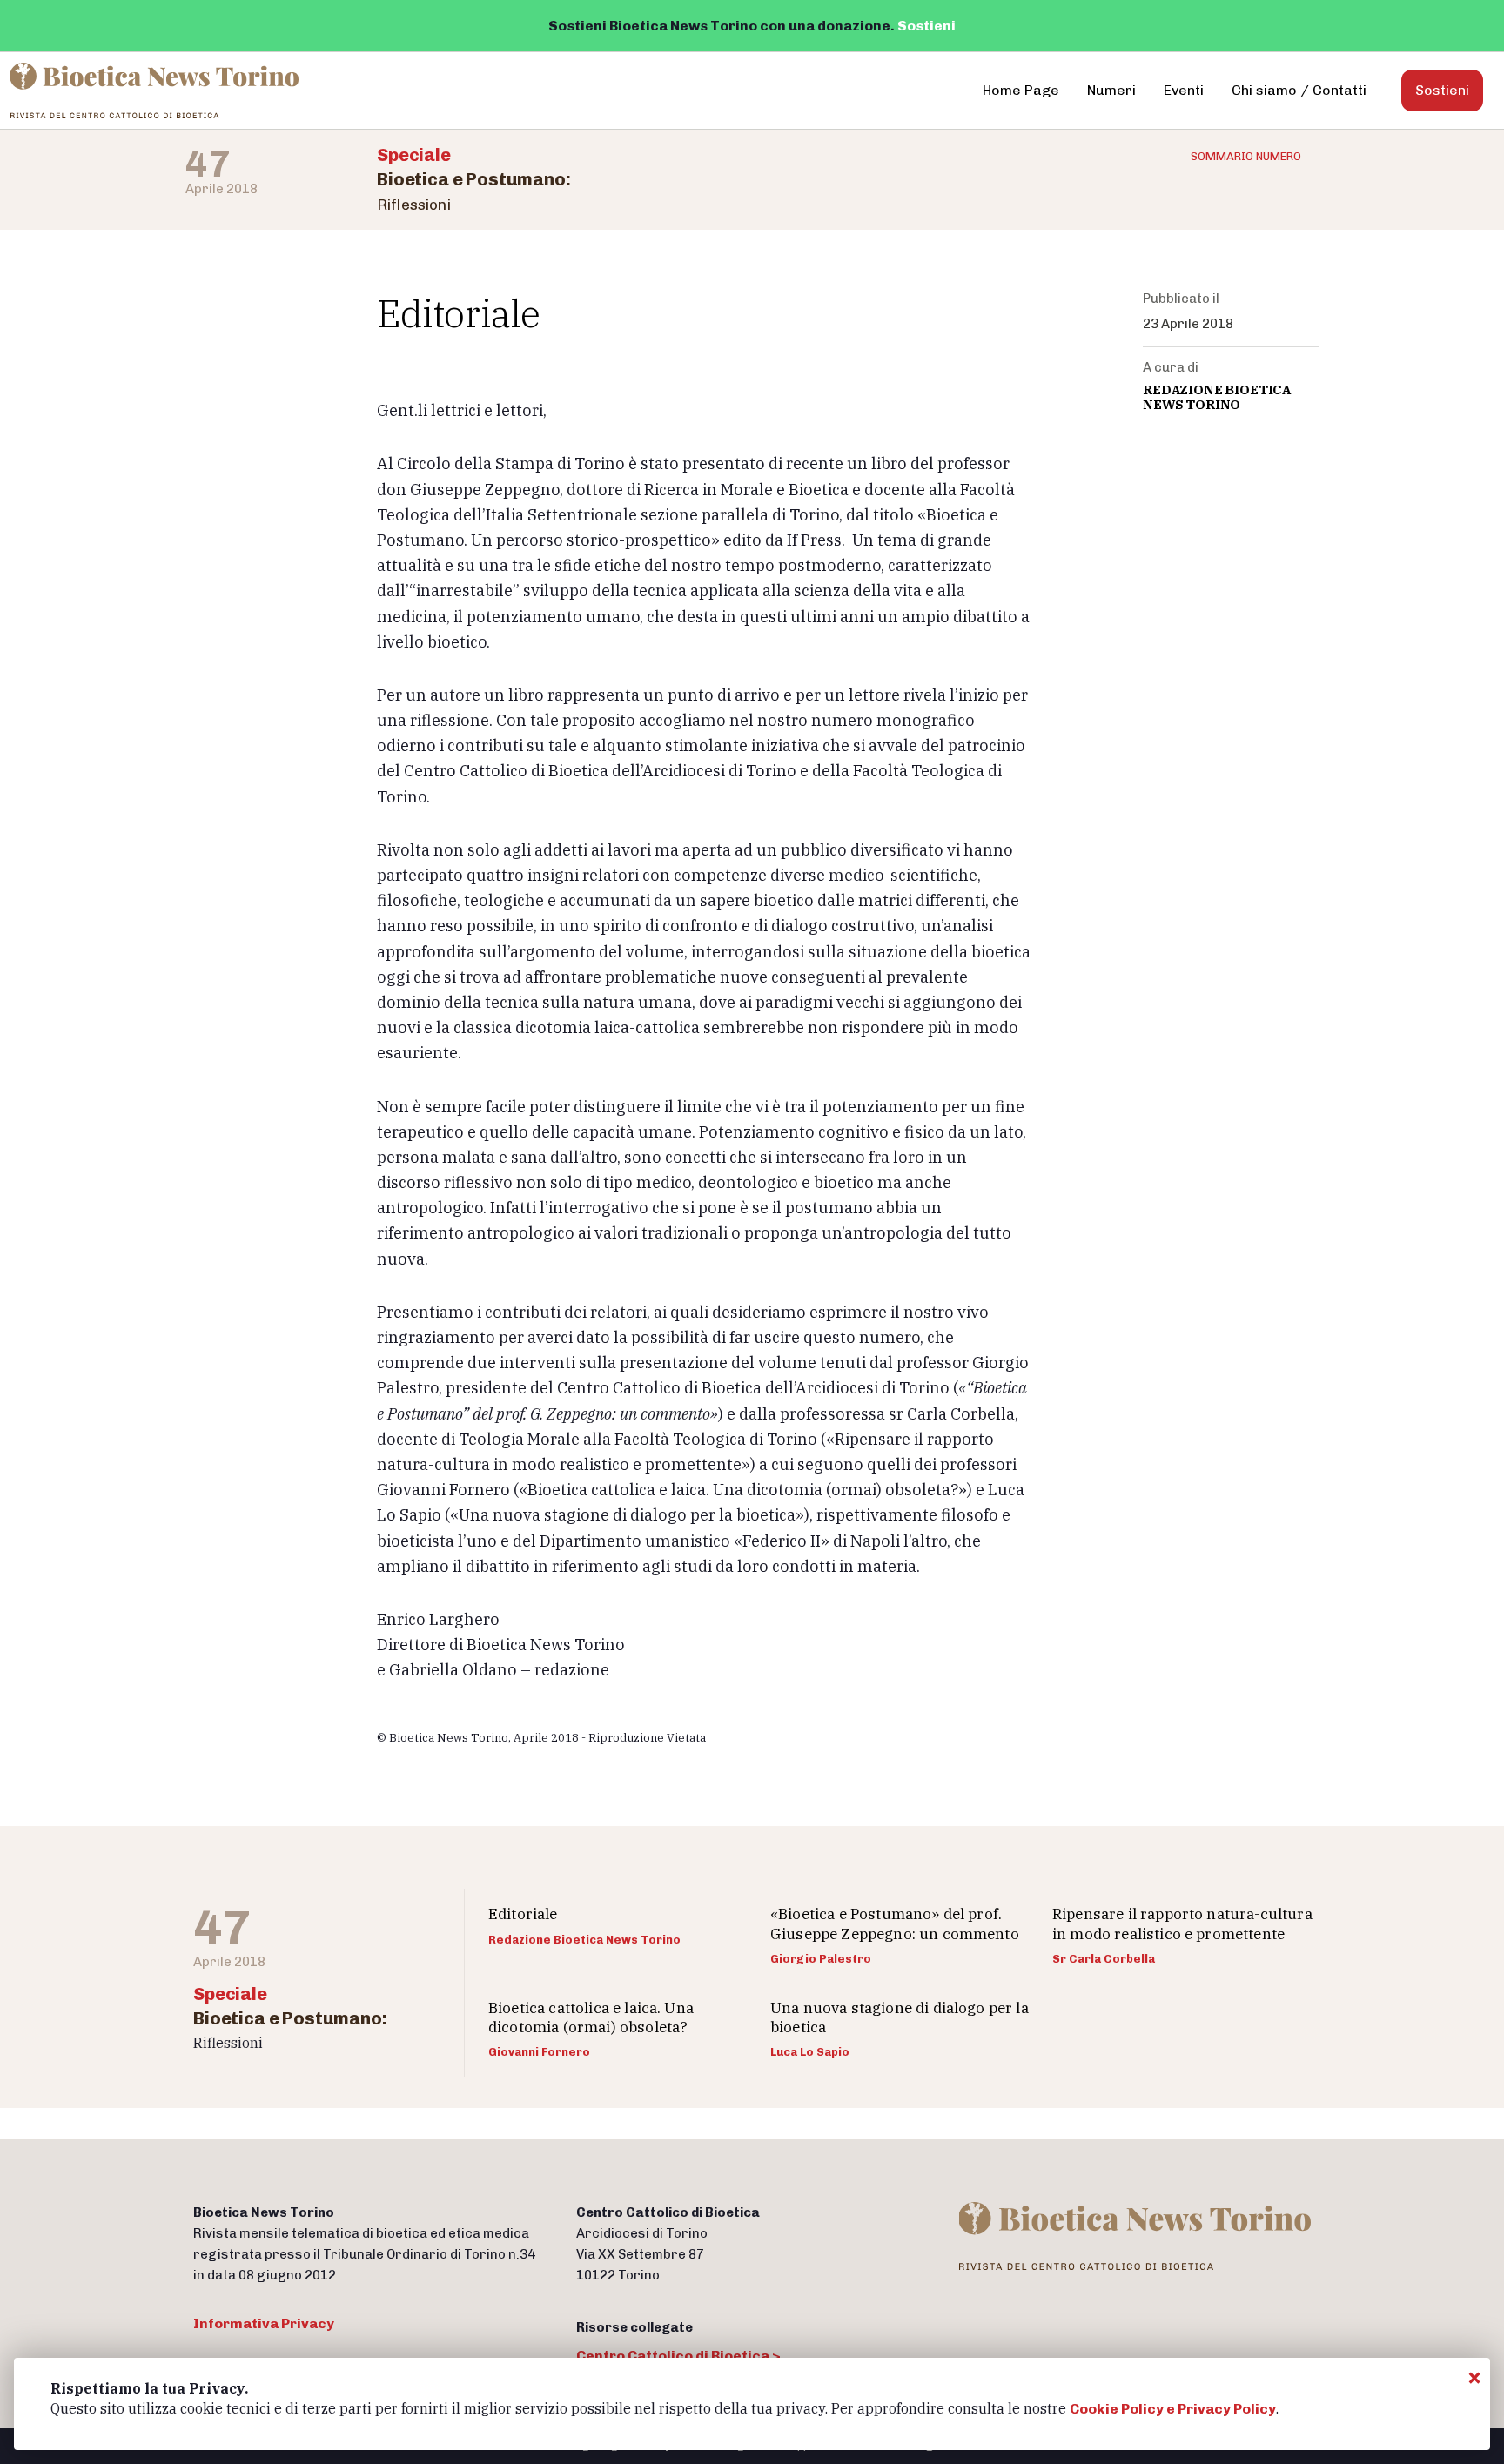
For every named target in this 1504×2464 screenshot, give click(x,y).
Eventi (1184, 90)
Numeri (1111, 90)
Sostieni (927, 26)
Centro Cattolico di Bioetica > (678, 2356)
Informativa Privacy (264, 2323)
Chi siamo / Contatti (1299, 90)
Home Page (1021, 90)
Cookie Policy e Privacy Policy (1173, 2409)
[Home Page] (156, 91)
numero (1246, 156)
